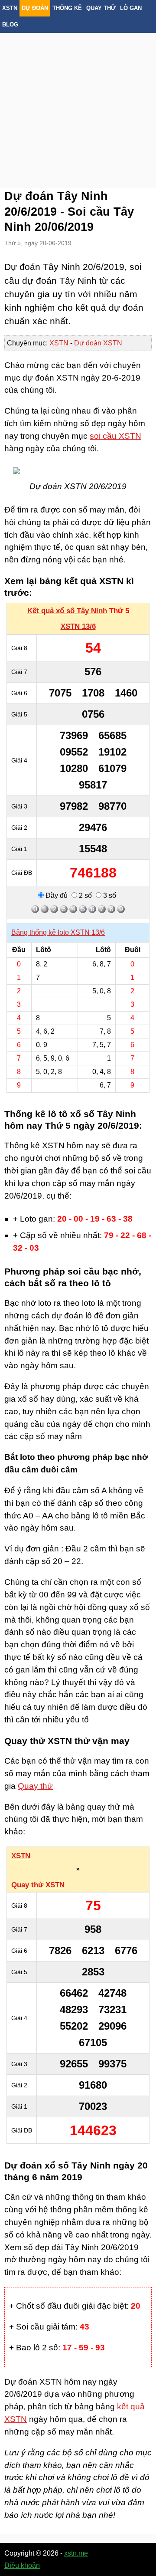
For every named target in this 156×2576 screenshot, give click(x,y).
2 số (84, 895)
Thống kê (67, 8)
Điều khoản (22, 2565)
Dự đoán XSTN (98, 343)
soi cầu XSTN (115, 436)
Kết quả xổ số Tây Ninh (67, 611)
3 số (109, 895)
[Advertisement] (78, 100)
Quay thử (101, 8)
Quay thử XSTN (38, 1885)
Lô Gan (131, 8)
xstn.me (76, 2553)
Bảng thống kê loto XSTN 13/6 (58, 932)
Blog (10, 25)
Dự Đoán (35, 8)
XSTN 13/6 (78, 626)
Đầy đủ (56, 895)
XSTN (10, 8)
